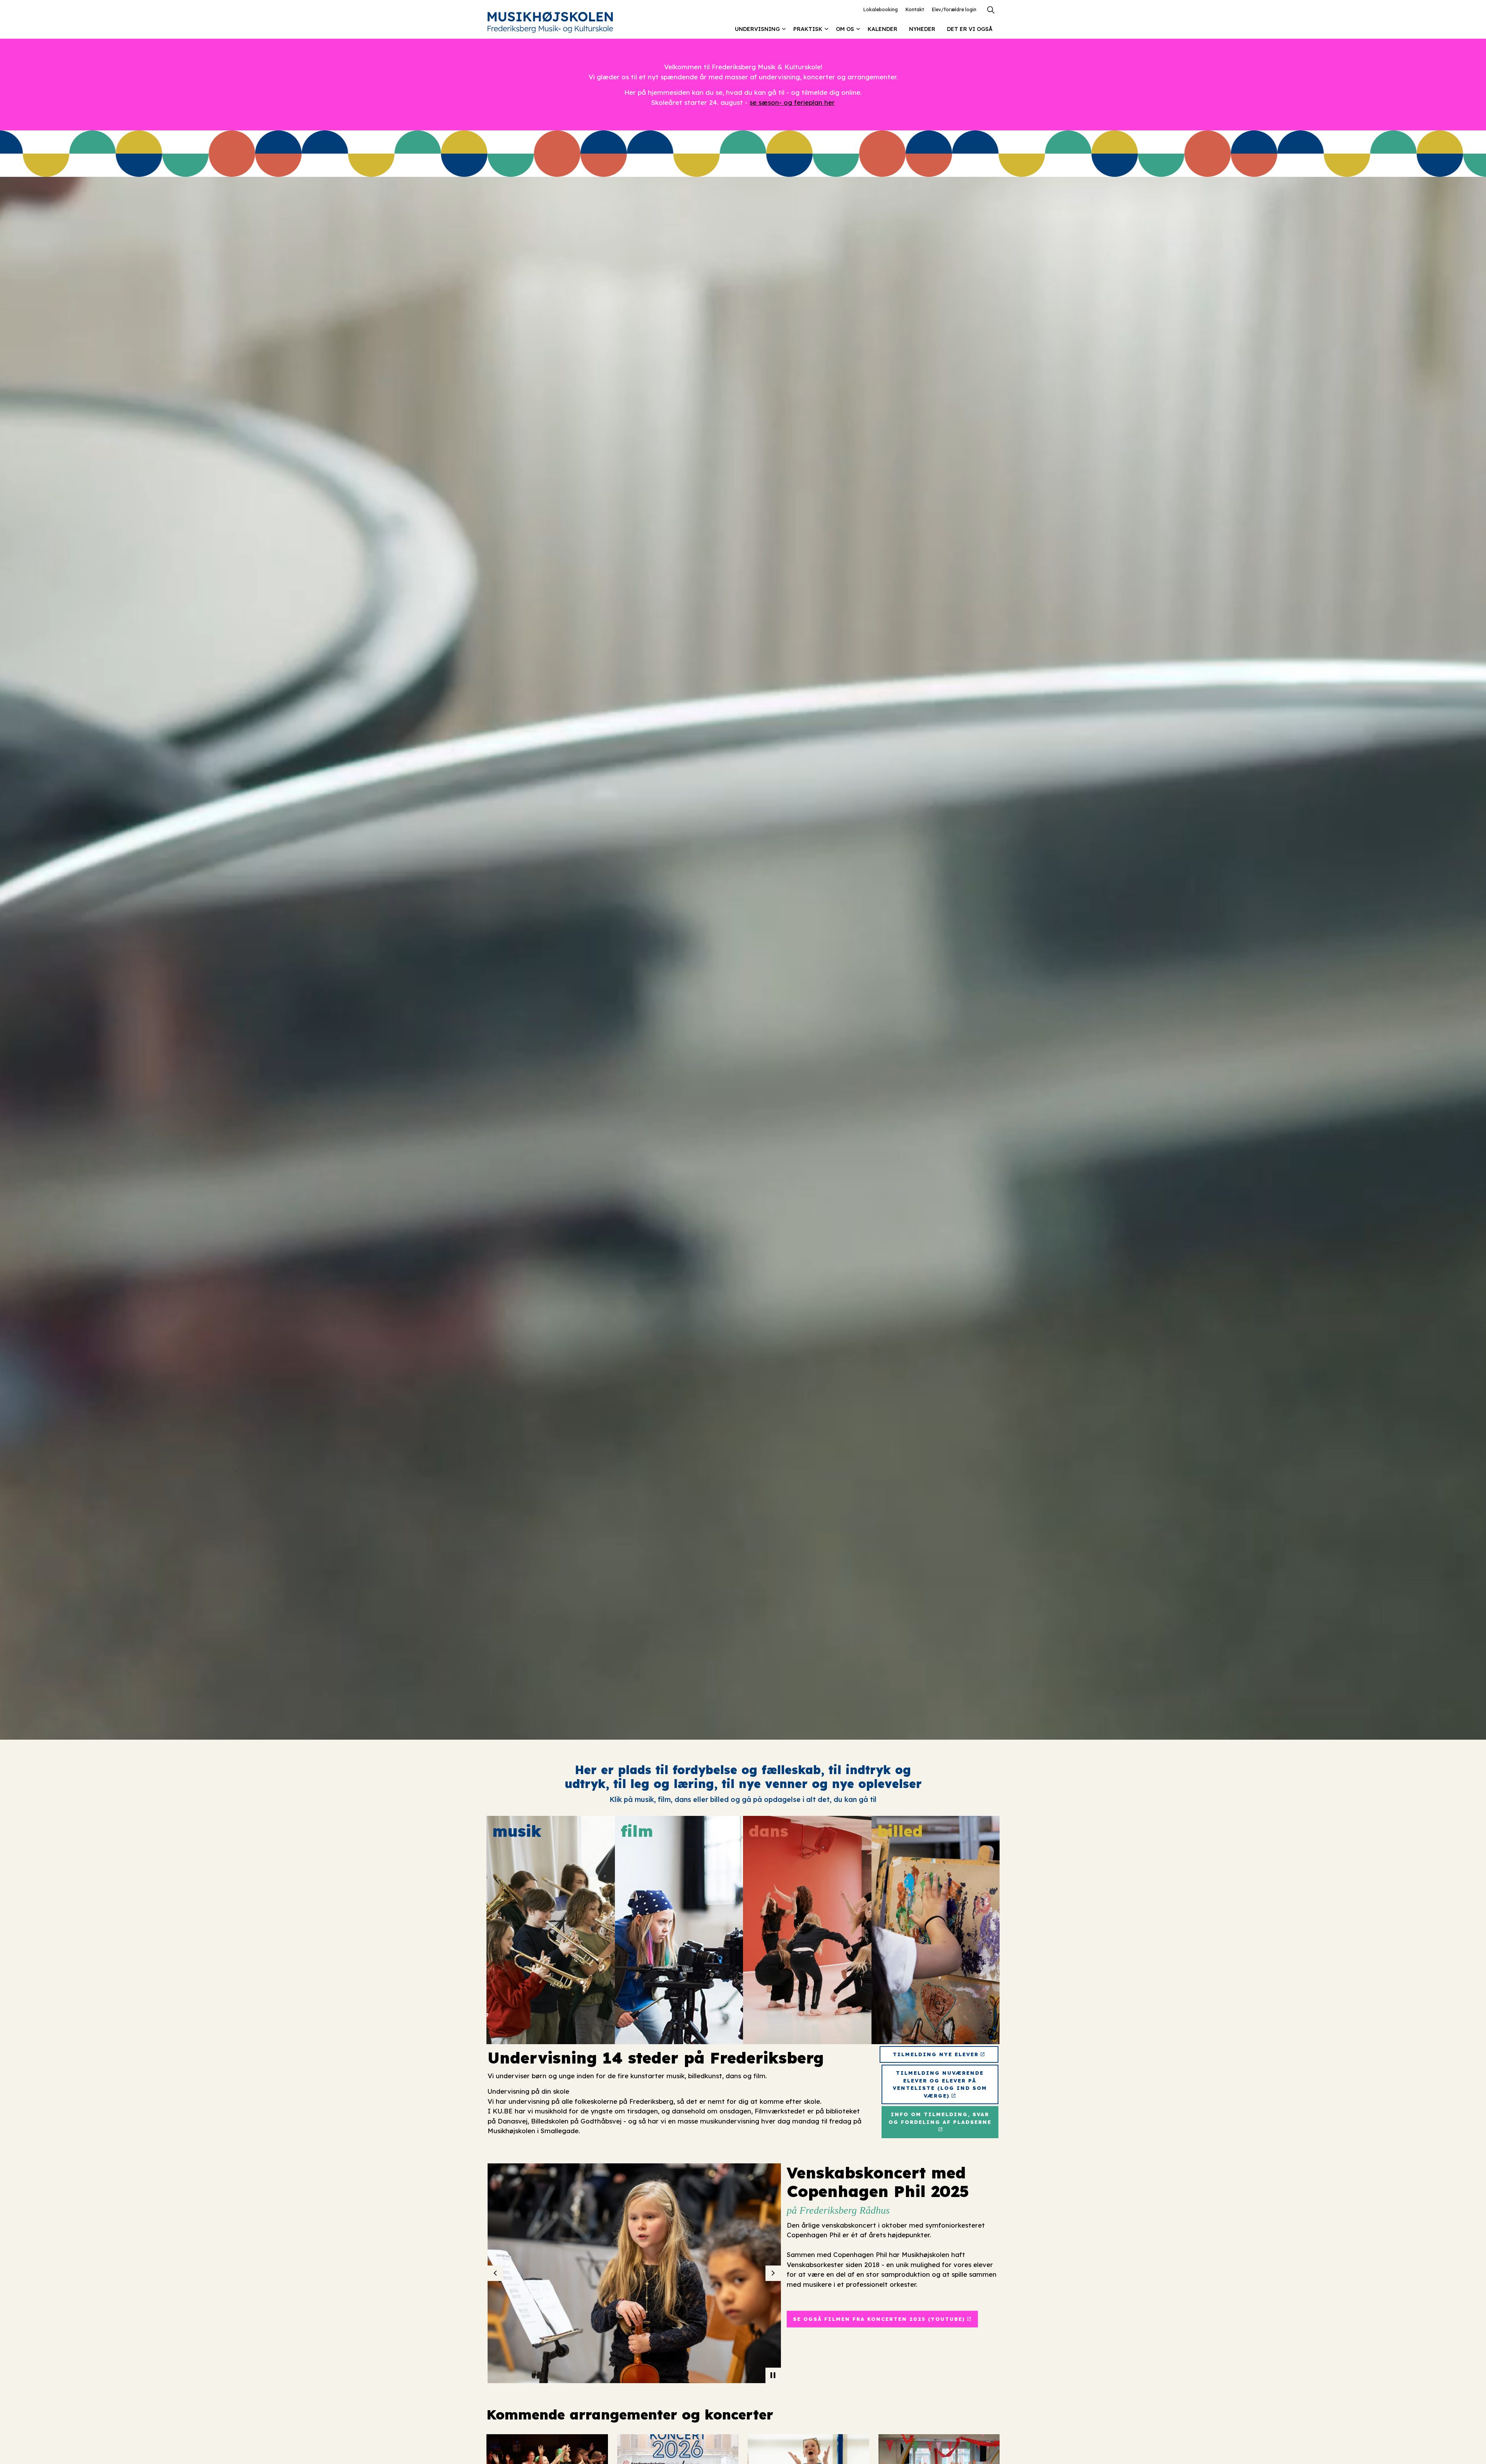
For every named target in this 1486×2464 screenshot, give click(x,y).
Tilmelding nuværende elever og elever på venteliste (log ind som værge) (940, 2084)
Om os (845, 29)
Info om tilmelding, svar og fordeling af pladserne (940, 2118)
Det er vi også (970, 29)
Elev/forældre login (954, 9)
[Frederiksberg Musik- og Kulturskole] (550, 22)
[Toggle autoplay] (773, 2375)
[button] (673, 2273)
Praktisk (808, 29)
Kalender (883, 29)
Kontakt (915, 9)
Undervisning (757, 29)
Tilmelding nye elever (936, 2054)
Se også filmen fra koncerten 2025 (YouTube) (879, 2319)
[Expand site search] (991, 10)
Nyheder (922, 29)
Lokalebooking (881, 9)
